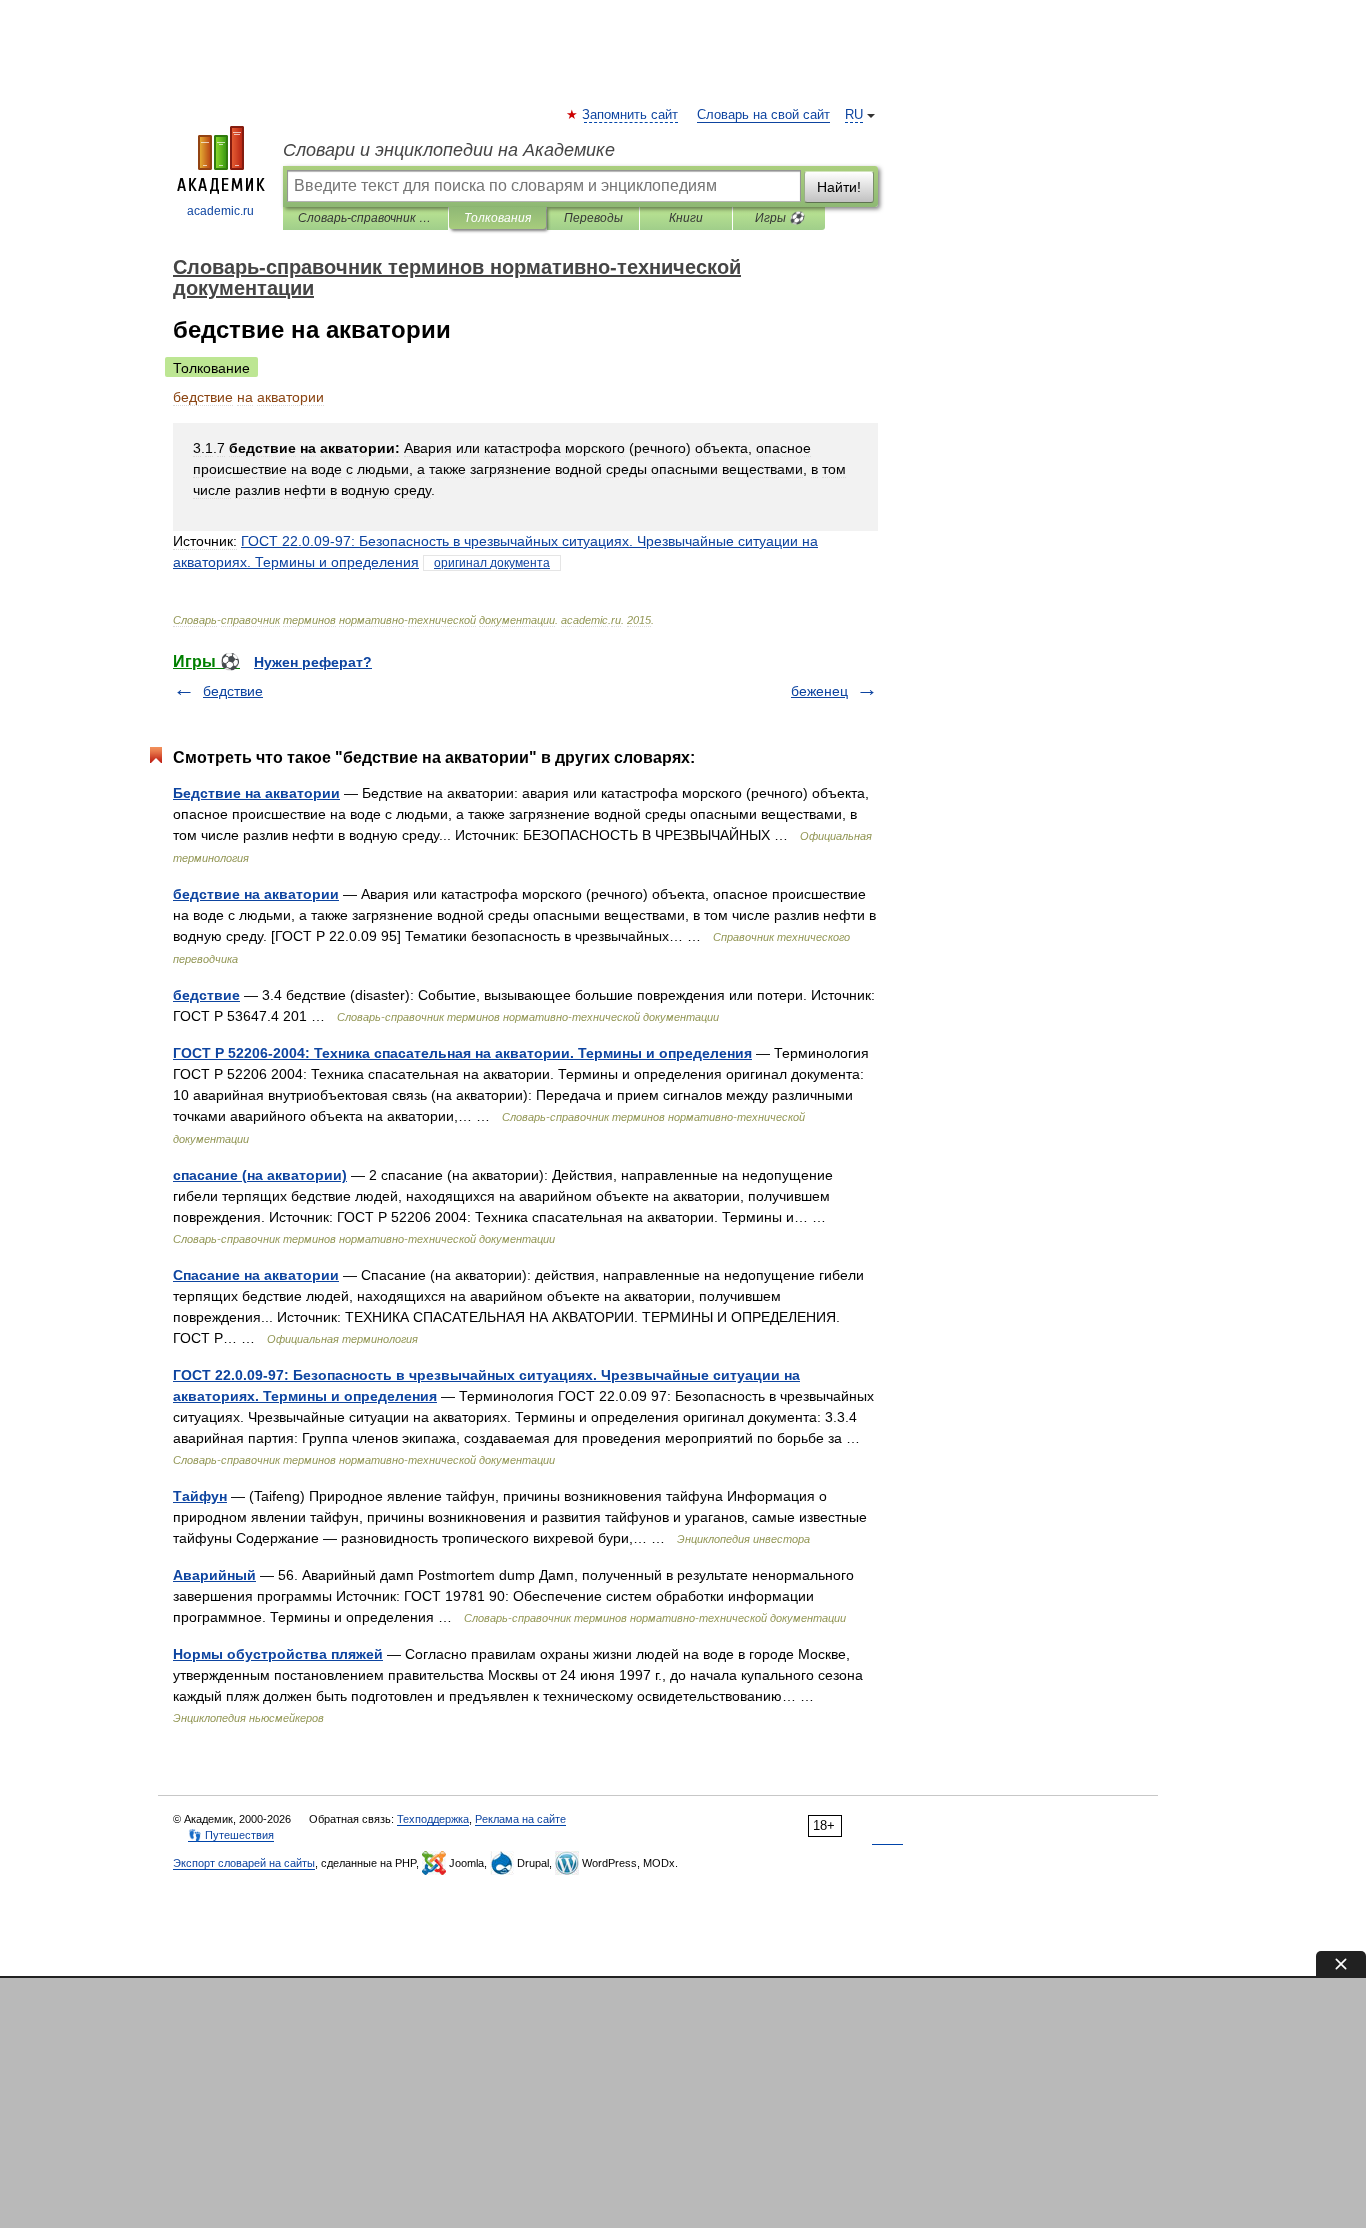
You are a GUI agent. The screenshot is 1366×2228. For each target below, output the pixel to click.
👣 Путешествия (231, 1835)
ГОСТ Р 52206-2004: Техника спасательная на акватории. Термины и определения (462, 1053)
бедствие (233, 691)
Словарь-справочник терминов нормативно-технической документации (365, 218)
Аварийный (214, 1575)
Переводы (593, 218)
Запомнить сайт (631, 115)
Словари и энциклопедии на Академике (449, 150)
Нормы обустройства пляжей (278, 1654)
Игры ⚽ (779, 218)
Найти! (839, 187)
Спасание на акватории (256, 1275)
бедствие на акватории (256, 894)
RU (854, 115)
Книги (686, 218)
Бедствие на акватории (256, 793)
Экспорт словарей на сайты (244, 1863)
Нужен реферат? (313, 662)
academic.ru (220, 211)
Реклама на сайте (520, 1819)
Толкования (497, 218)
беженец (819, 691)
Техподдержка (433, 1819)
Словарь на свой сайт (763, 115)
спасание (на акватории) (260, 1175)
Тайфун (200, 1496)
